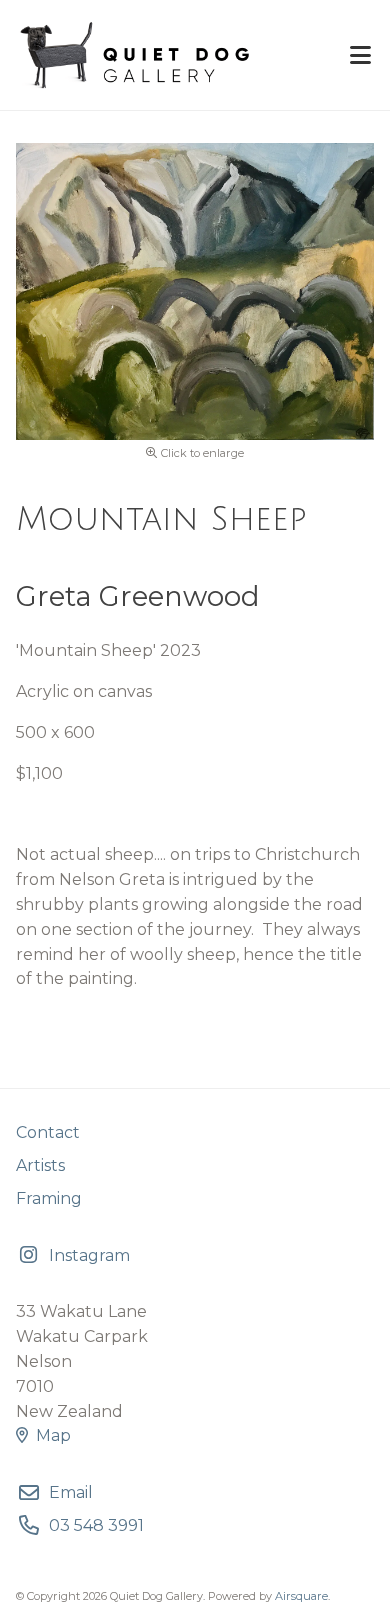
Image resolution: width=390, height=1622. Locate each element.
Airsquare (301, 1596)
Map (53, 1435)
